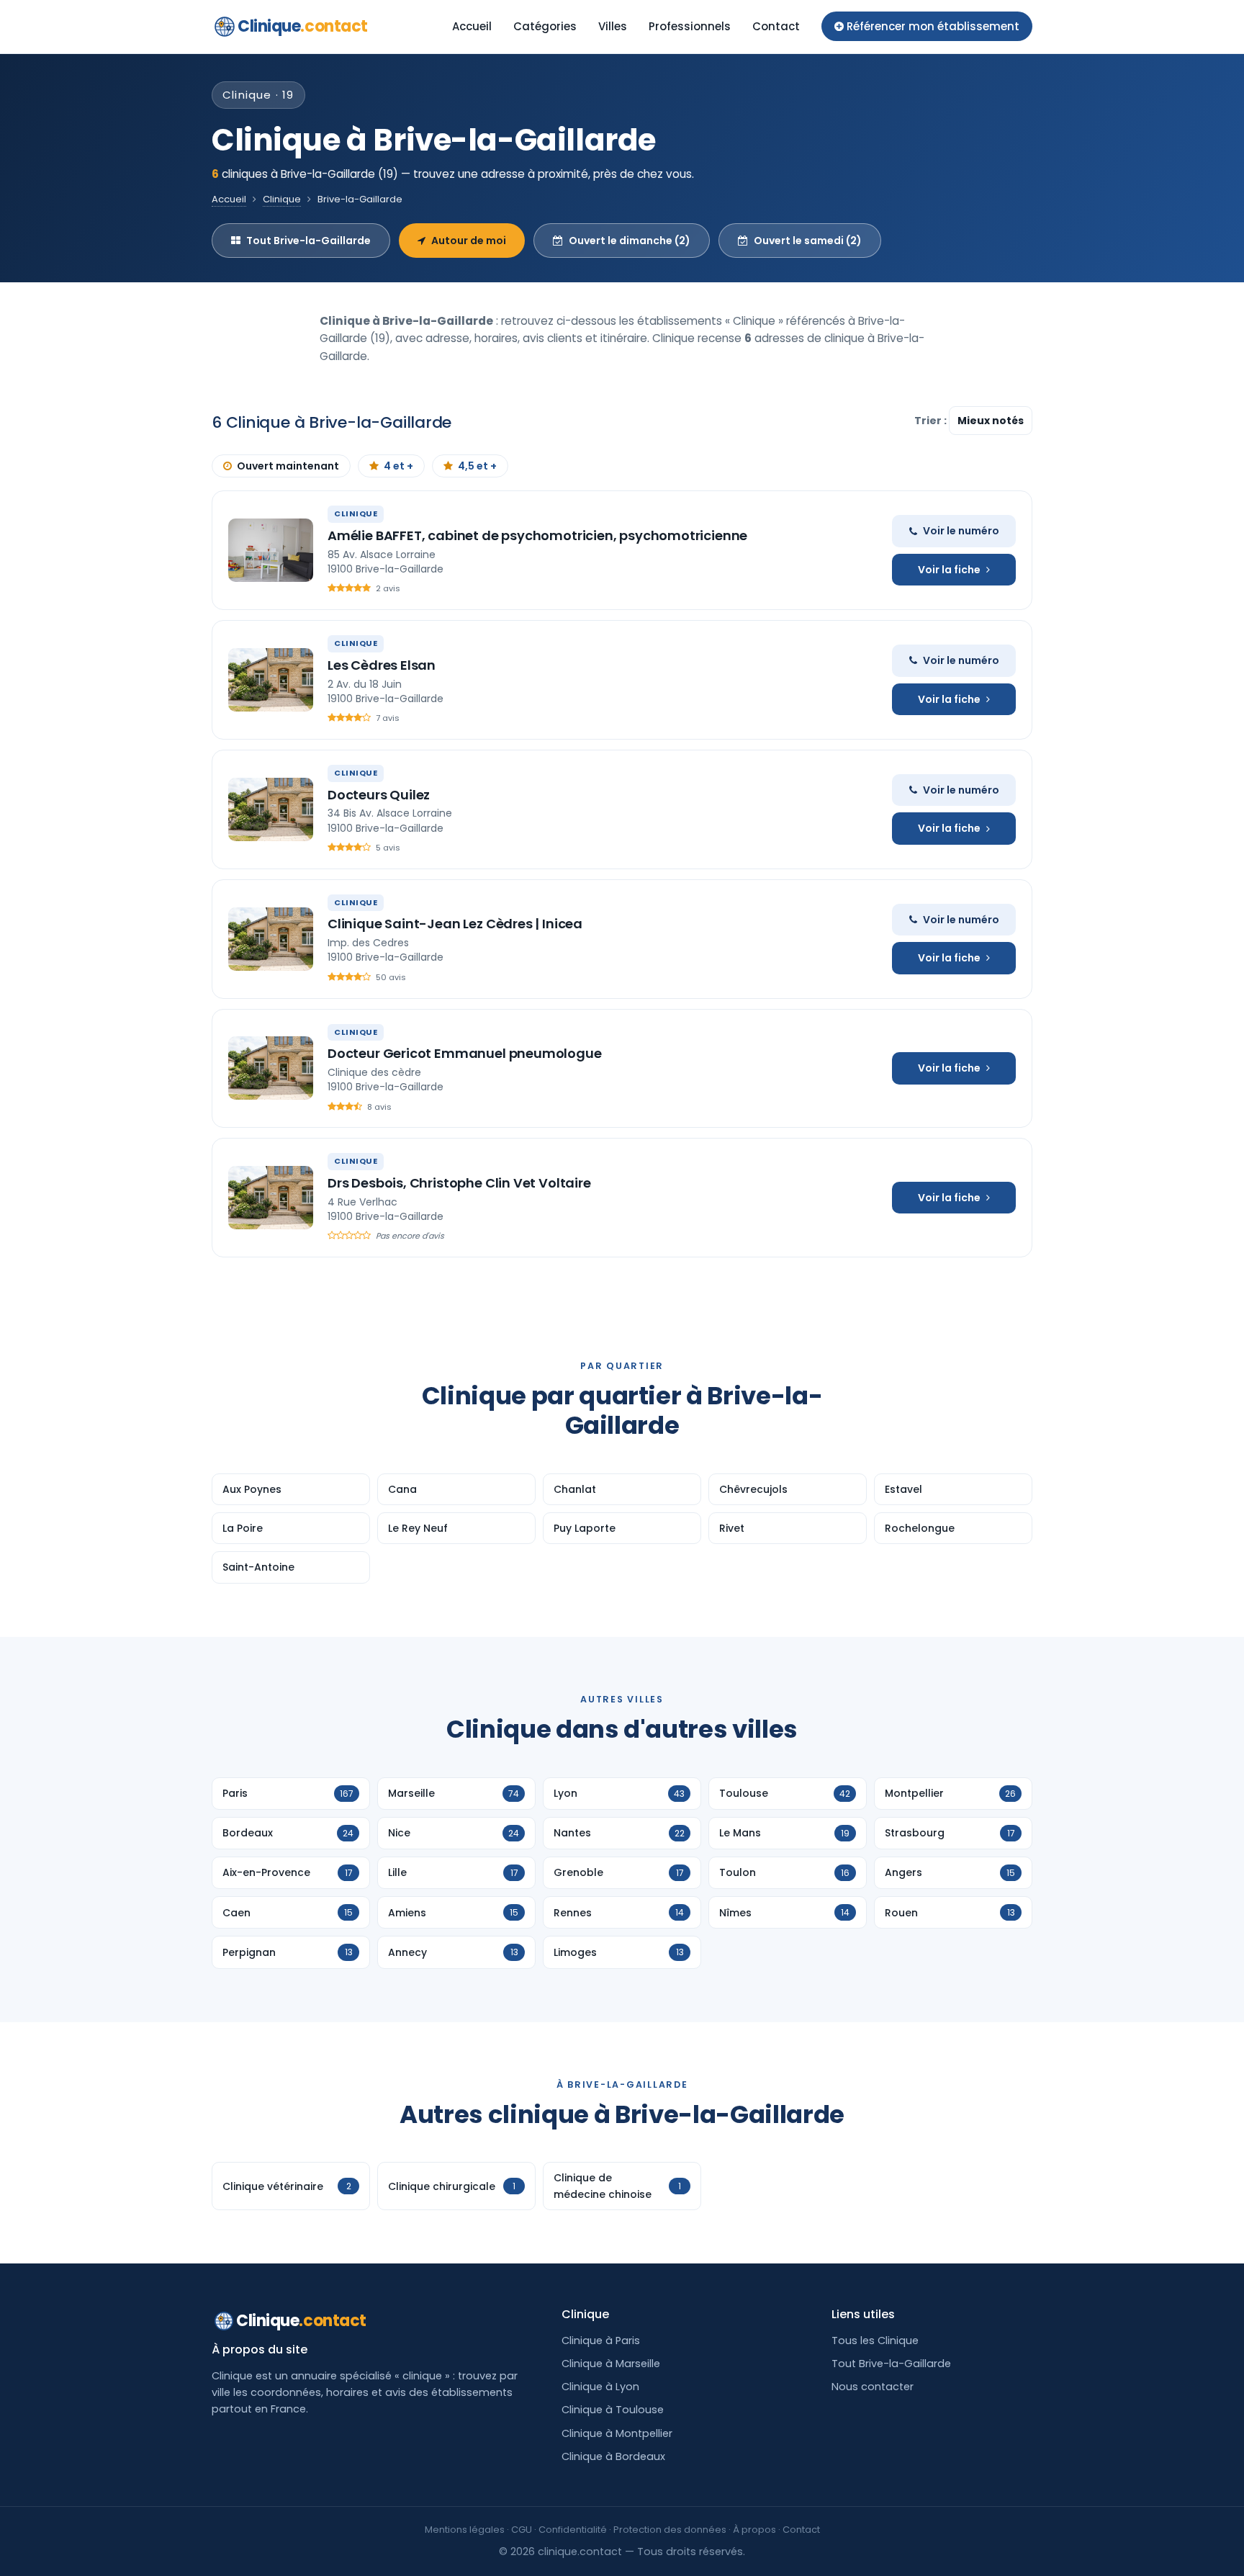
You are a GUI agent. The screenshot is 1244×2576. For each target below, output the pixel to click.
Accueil (472, 26)
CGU (522, 2530)
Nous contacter (873, 2387)
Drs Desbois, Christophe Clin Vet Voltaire (459, 1183)
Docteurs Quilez (379, 795)
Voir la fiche (949, 570)
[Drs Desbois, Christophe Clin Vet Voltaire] (271, 1198)
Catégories (545, 26)
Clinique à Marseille (611, 2364)
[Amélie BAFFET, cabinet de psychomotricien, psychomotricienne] (271, 550)
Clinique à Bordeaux (613, 2456)
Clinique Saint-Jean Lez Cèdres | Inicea (455, 924)
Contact (776, 26)
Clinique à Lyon (600, 2387)
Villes (613, 26)
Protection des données (670, 2530)
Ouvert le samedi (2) (808, 241)
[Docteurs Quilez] (271, 809)
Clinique (303, 26)
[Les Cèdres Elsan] (271, 680)
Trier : (932, 421)
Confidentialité (573, 2530)
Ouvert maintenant (288, 466)
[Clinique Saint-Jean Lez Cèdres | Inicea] (271, 939)
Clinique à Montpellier (617, 2433)
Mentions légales (465, 2530)
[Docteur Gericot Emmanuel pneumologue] (271, 1068)
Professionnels (690, 26)
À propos (754, 2530)
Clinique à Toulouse (613, 2410)
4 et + (398, 466)
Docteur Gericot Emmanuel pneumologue (465, 1053)
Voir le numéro (961, 531)
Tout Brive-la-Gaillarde (308, 241)
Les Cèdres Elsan (382, 665)
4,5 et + (477, 466)
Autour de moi (469, 241)
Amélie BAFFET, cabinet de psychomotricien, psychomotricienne (537, 535)
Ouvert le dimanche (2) (630, 241)
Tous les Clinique (875, 2341)
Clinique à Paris (601, 2341)
